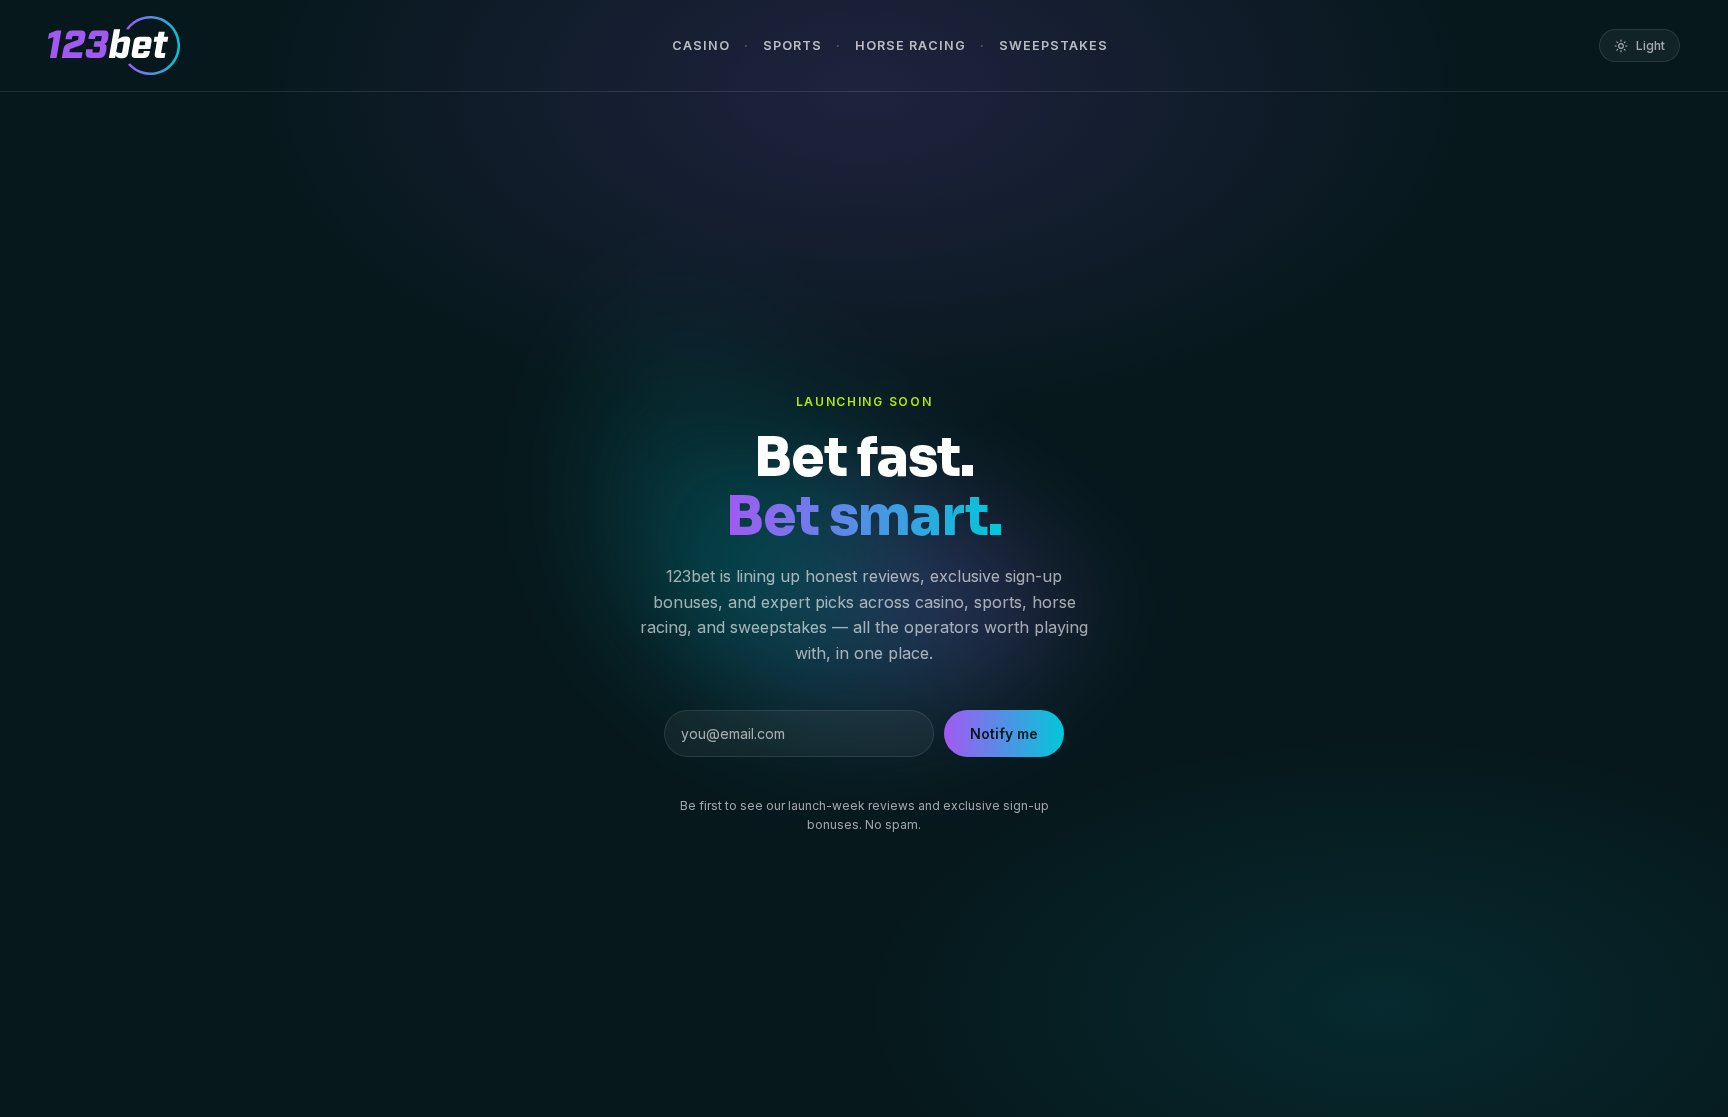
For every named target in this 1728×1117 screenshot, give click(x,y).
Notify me (1004, 733)
